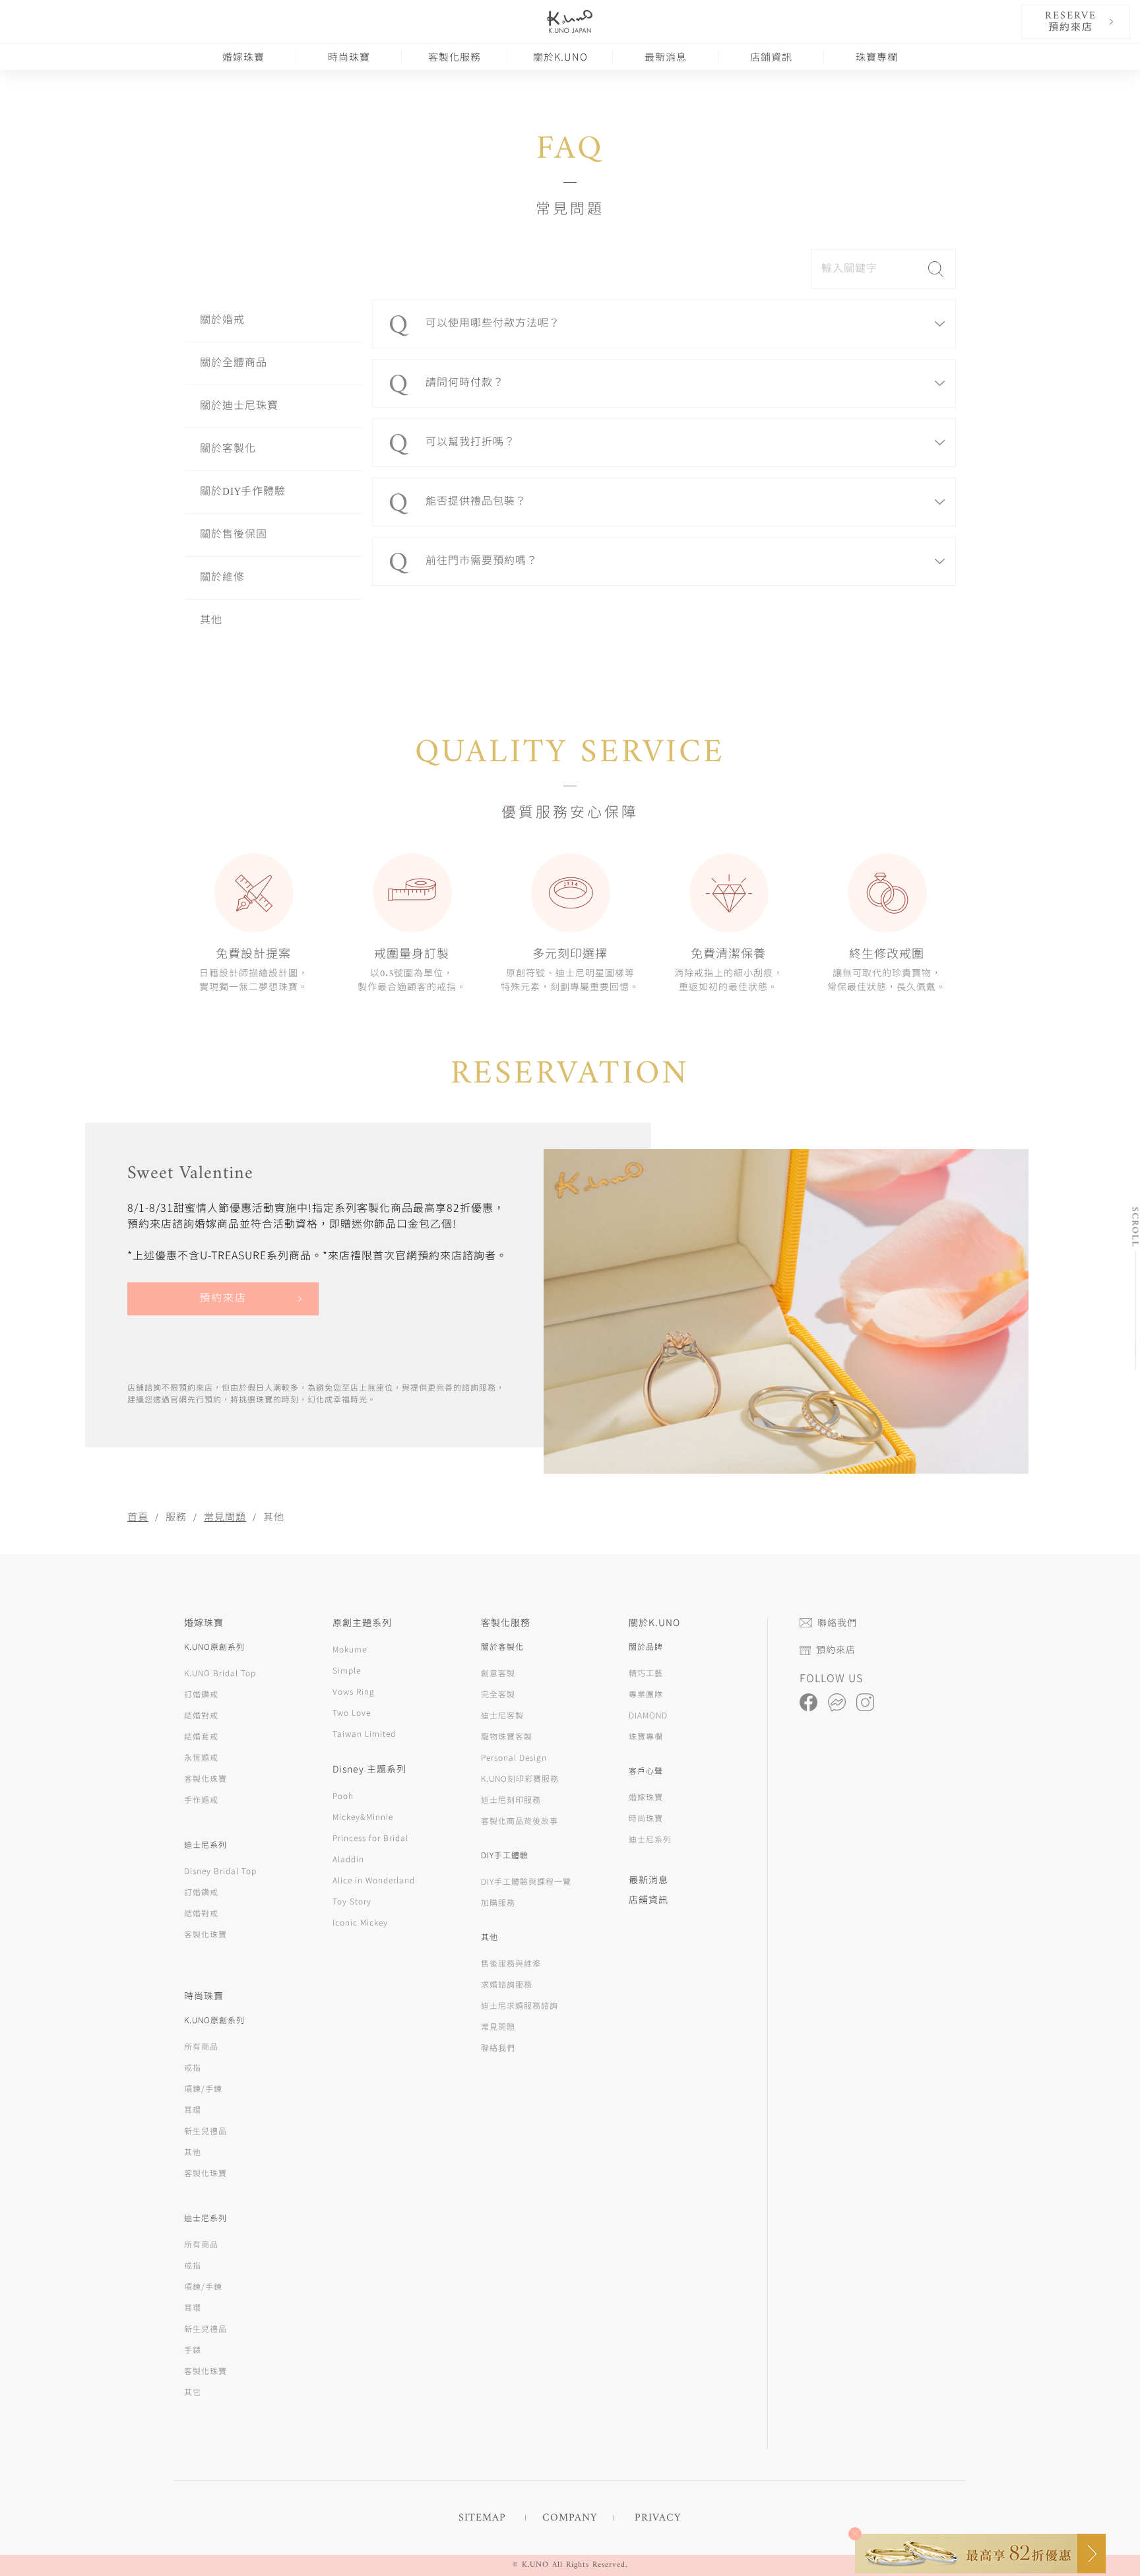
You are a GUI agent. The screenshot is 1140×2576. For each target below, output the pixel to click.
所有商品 (201, 2046)
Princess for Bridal (370, 1838)
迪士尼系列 (650, 1839)
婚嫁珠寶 (243, 56)
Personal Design (514, 1757)
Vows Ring (354, 1691)
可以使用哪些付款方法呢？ (493, 324)
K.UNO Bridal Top (220, 1673)
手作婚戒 (201, 1799)
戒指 (193, 2067)
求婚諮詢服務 (507, 1984)
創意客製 (498, 1673)
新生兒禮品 (206, 2130)
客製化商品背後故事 (520, 1820)
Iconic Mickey (360, 1922)
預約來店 (223, 1299)
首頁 (138, 1516)
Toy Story (352, 1901)
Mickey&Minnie (363, 1816)
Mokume (350, 1649)
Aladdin (348, 1859)
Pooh (343, 1795)
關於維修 (222, 578)
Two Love (352, 1712)
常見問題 (225, 1516)
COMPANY (570, 2518)
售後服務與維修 (511, 1963)
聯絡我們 (498, 2047)
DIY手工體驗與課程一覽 (526, 1881)
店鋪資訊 (771, 56)
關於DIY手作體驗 (243, 492)
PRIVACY (658, 2518)
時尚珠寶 (349, 56)
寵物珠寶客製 (507, 1736)
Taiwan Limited (364, 1733)
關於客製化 (228, 449)
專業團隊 (646, 1694)
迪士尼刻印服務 (511, 1799)
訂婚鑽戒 (201, 1694)
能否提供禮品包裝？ (476, 502)
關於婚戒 (222, 321)
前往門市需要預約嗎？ (482, 561)
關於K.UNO (560, 56)
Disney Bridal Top (220, 1870)
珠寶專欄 (877, 56)
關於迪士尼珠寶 (239, 406)
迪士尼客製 (502, 1715)
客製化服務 (455, 56)
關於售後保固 (234, 535)
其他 (211, 621)
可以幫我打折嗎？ (470, 443)
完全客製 (498, 1694)
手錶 (193, 2349)
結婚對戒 (201, 1715)
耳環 (193, 2109)
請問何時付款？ (465, 383)
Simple (347, 1670)
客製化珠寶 (206, 1778)
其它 (193, 2392)
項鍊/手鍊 (203, 2088)
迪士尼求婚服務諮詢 (520, 2005)
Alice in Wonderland (374, 1880)
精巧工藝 (646, 1673)
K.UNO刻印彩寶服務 (520, 1778)
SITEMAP (482, 2518)
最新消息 (666, 56)
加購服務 (498, 1902)
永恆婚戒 (201, 1757)
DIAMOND (648, 1715)
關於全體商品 (234, 363)
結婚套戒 (201, 1736)
